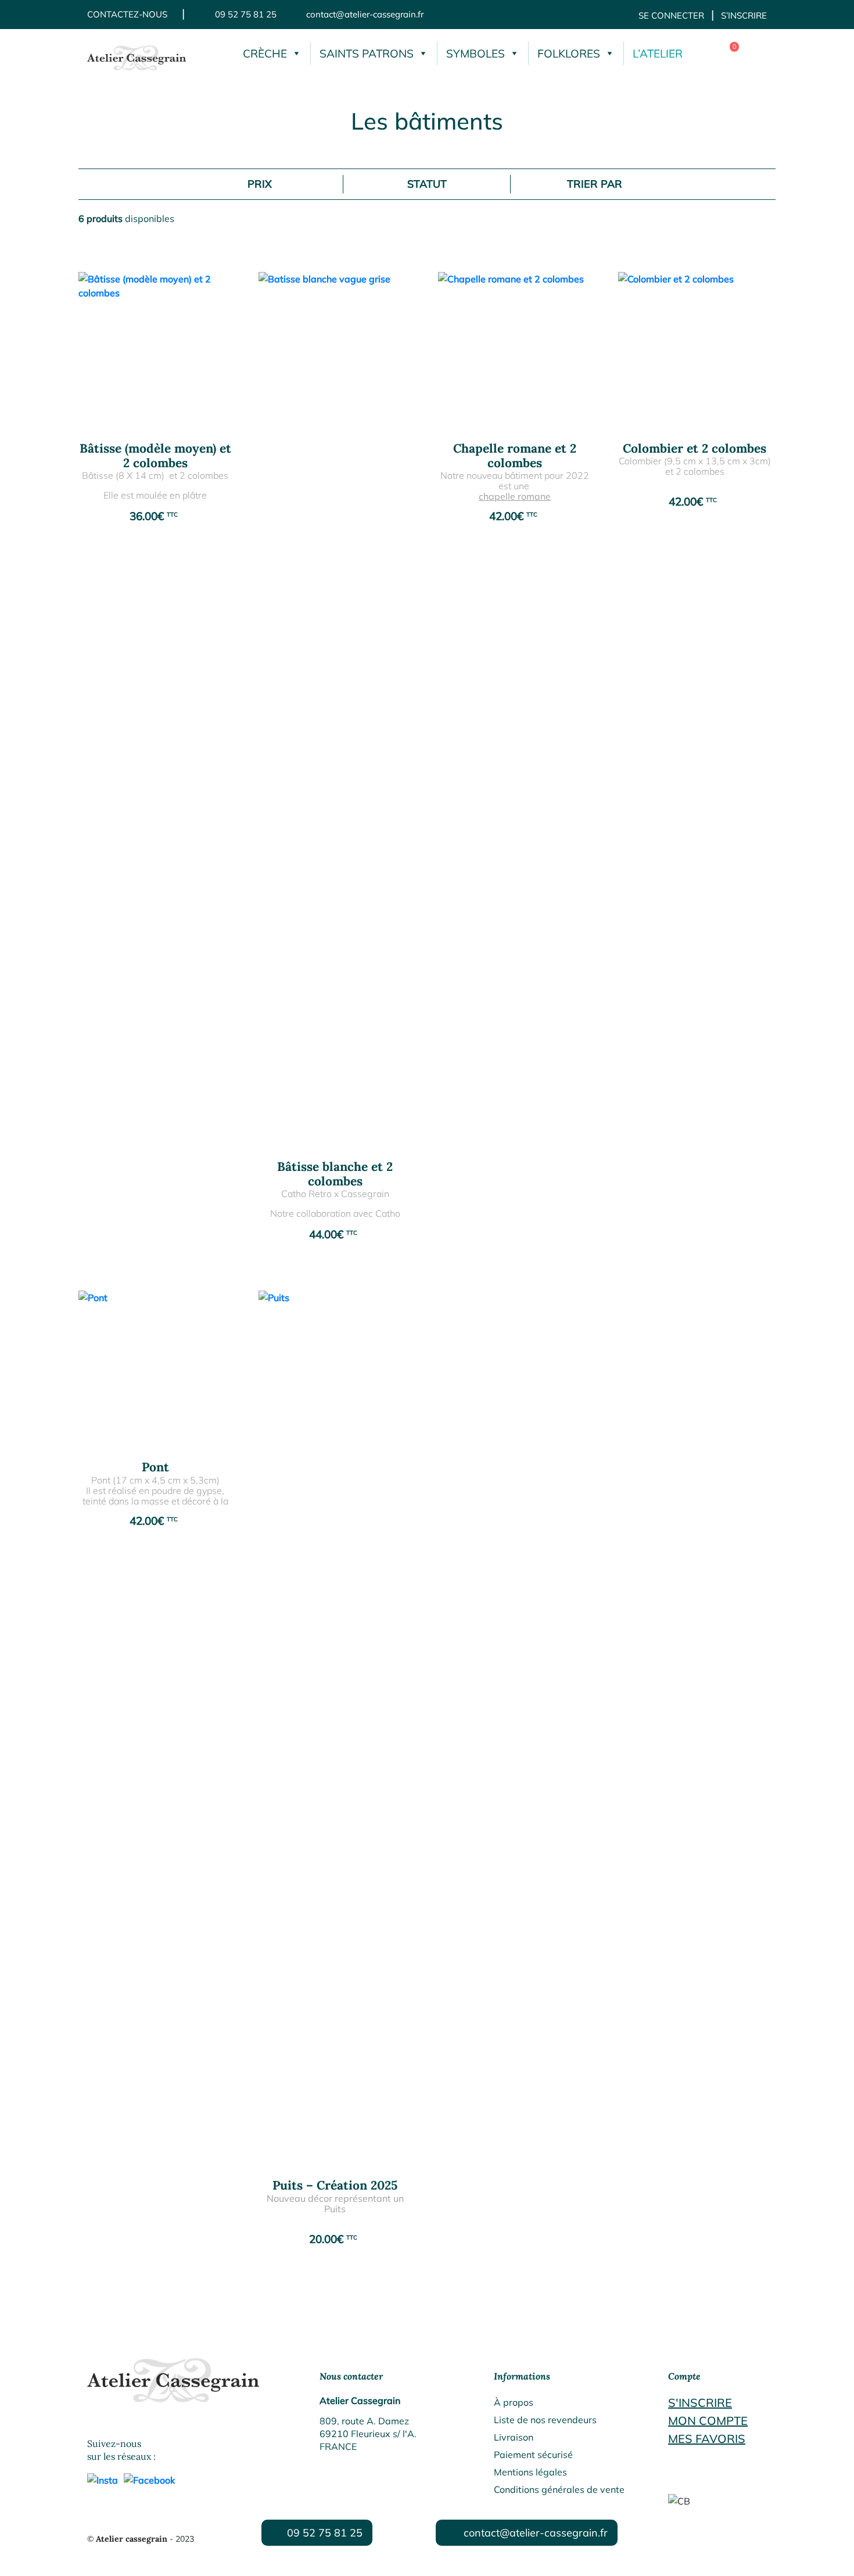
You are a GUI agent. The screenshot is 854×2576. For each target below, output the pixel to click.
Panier (726, 53)
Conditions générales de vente (559, 2489)
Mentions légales (530, 2472)
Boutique (755, 53)
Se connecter (671, 15)
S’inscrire (744, 15)
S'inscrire (700, 2403)
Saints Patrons (367, 53)
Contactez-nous (127, 14)
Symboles (476, 53)
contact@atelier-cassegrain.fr (365, 14)
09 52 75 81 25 (246, 14)
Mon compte (708, 2421)
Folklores (569, 53)
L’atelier (658, 53)
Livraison (514, 2437)
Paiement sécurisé (533, 2455)
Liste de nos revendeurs (545, 2420)
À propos (514, 2402)
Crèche (265, 53)
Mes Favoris (707, 2439)
